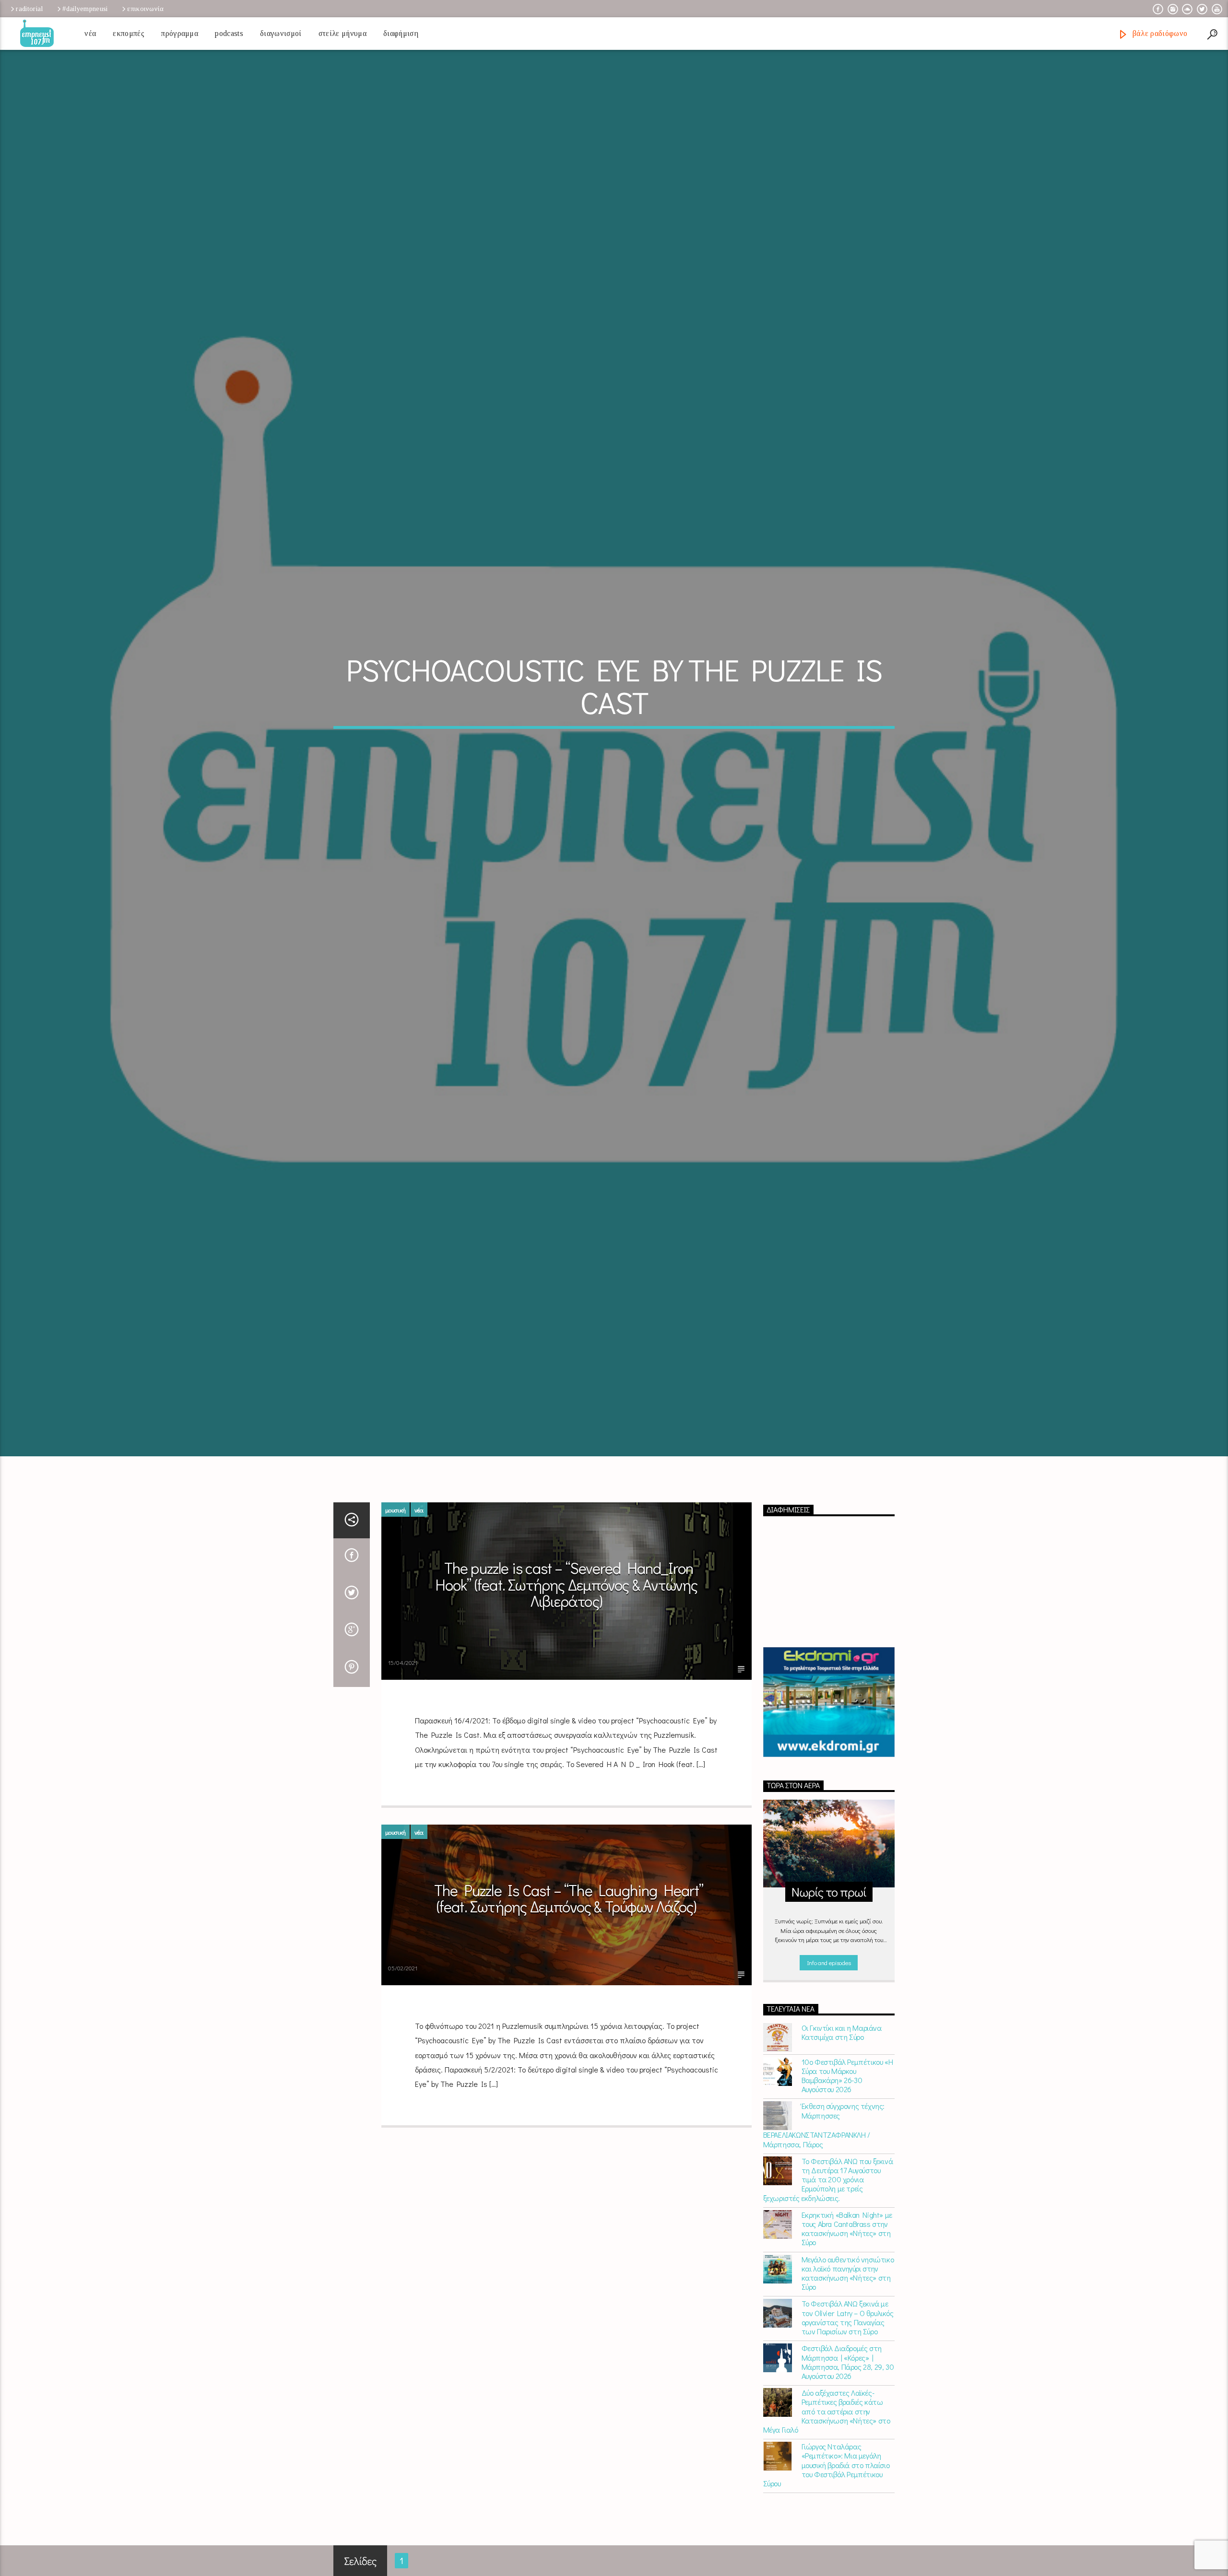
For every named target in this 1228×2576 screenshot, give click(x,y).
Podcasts (229, 33)
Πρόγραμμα (180, 33)
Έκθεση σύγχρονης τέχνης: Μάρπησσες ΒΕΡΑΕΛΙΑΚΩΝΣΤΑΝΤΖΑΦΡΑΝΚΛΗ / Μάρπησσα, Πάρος (824, 2142)
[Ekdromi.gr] (829, 1719)
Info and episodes (829, 1979)
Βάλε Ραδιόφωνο (1159, 33)
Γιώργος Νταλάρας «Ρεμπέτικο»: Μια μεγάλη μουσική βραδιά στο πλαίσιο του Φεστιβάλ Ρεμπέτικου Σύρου (827, 2482)
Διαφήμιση (401, 33)
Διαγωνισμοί (281, 33)
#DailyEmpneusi (85, 9)
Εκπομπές (129, 33)
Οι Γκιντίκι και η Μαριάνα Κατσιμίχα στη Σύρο (842, 2049)
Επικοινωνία (145, 9)
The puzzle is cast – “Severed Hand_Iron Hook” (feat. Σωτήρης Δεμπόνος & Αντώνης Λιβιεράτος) (567, 1601)
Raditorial (29, 9)
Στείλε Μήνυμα (342, 33)
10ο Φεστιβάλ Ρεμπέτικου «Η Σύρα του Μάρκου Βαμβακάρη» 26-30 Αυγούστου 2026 (847, 2092)
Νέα (90, 33)
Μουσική (396, 1527)
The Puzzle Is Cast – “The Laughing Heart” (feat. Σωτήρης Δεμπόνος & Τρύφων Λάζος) (569, 1915)
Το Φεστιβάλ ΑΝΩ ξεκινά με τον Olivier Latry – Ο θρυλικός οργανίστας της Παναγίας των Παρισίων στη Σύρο (848, 2335)
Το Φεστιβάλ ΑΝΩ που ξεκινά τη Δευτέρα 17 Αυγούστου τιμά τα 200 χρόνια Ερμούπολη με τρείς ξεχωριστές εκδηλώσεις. (828, 2196)
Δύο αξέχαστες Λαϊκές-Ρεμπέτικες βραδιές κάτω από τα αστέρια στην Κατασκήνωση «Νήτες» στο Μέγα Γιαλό (827, 2428)
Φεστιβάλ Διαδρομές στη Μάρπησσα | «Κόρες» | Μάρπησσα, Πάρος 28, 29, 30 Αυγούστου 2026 (848, 2379)
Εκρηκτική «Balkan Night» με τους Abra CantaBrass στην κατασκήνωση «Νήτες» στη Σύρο (847, 2245)
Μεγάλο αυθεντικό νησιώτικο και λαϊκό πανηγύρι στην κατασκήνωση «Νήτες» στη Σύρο (848, 2290)
